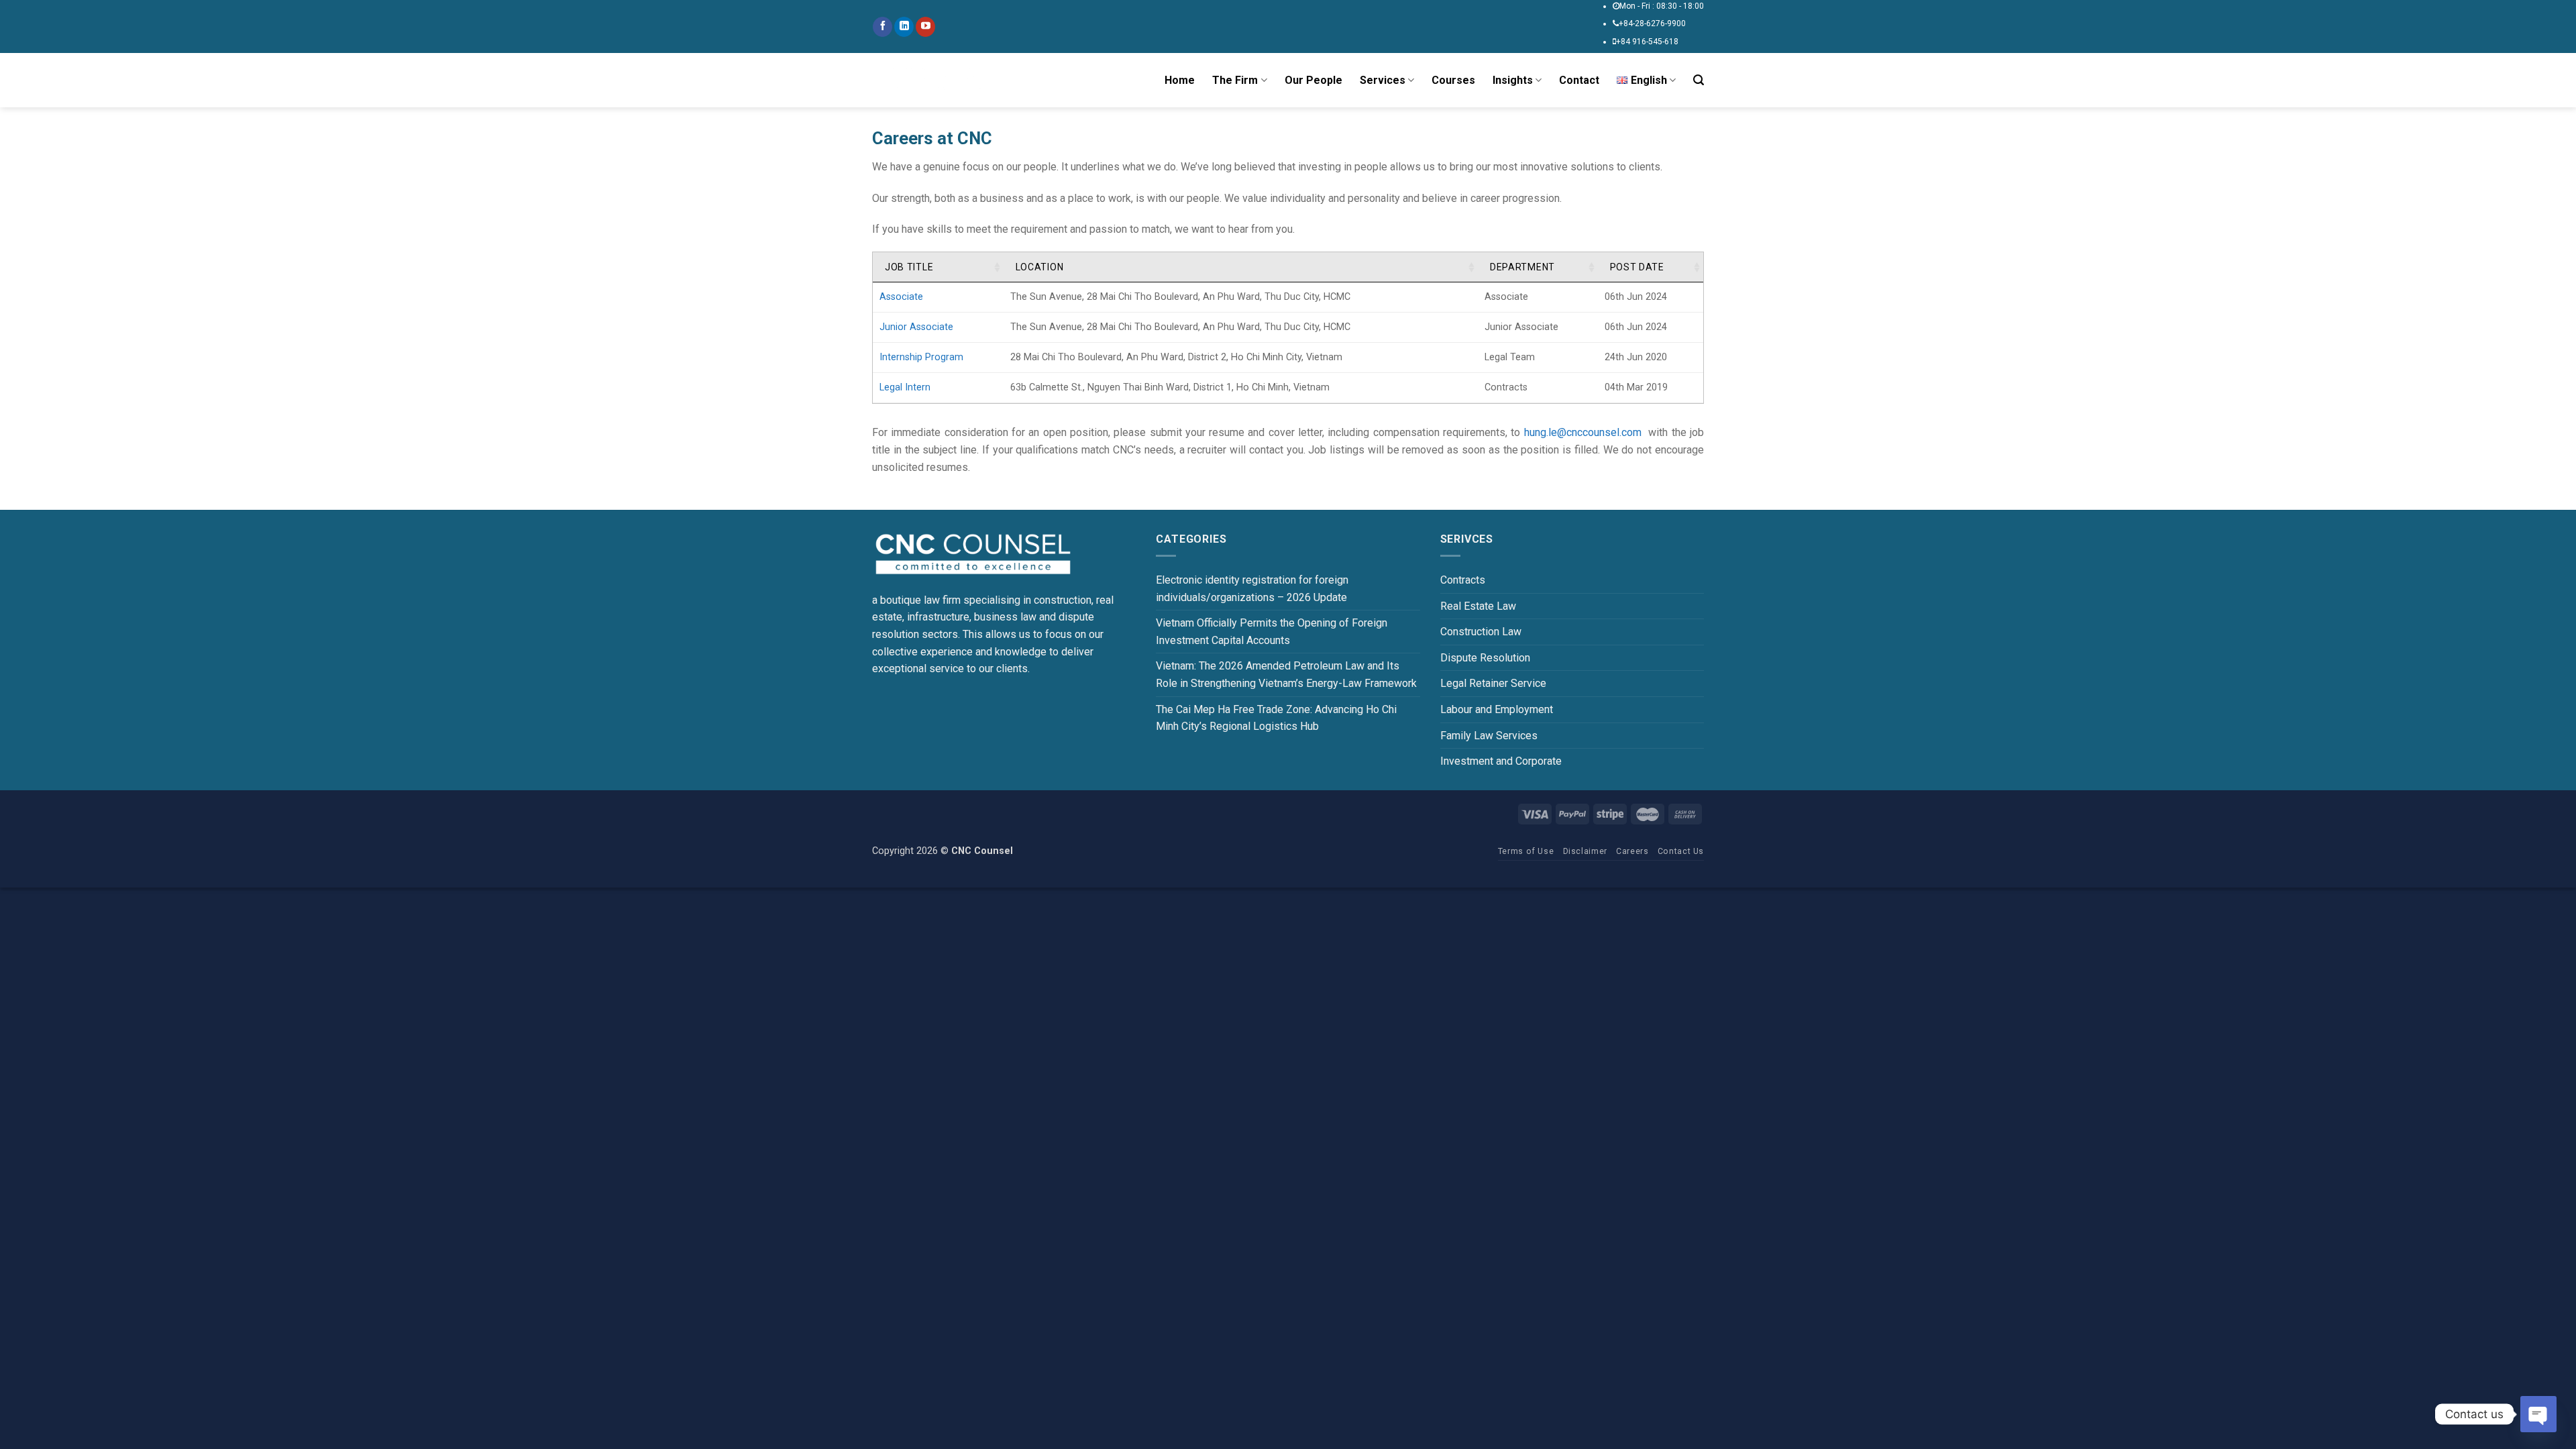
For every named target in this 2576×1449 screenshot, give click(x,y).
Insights (1513, 80)
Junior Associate (916, 327)
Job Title (909, 267)
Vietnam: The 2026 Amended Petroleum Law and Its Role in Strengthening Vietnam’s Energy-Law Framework (1286, 675)
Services (1383, 80)
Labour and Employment (1497, 709)
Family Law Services (1489, 736)
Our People (1313, 80)
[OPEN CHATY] (2538, 1414)
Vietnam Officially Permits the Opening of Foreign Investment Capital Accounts (1272, 632)
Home (1180, 80)
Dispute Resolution (1485, 658)
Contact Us (1681, 851)
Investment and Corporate (1501, 761)
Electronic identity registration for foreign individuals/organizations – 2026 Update (1252, 589)
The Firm (1235, 80)
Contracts (1463, 580)
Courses (1453, 80)
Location (1040, 267)
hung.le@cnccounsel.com (1583, 432)
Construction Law (1481, 632)
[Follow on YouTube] (925, 27)
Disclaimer (1585, 851)
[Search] (1699, 80)
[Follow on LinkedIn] (904, 27)
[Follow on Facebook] (882, 27)
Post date (1637, 267)
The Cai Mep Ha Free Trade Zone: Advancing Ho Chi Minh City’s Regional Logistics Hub (1276, 718)
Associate (901, 297)
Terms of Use (1526, 851)
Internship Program (921, 357)
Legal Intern (905, 387)
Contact (1579, 80)
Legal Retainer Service (1493, 683)
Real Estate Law (1478, 606)
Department (1522, 267)
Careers (1632, 851)
